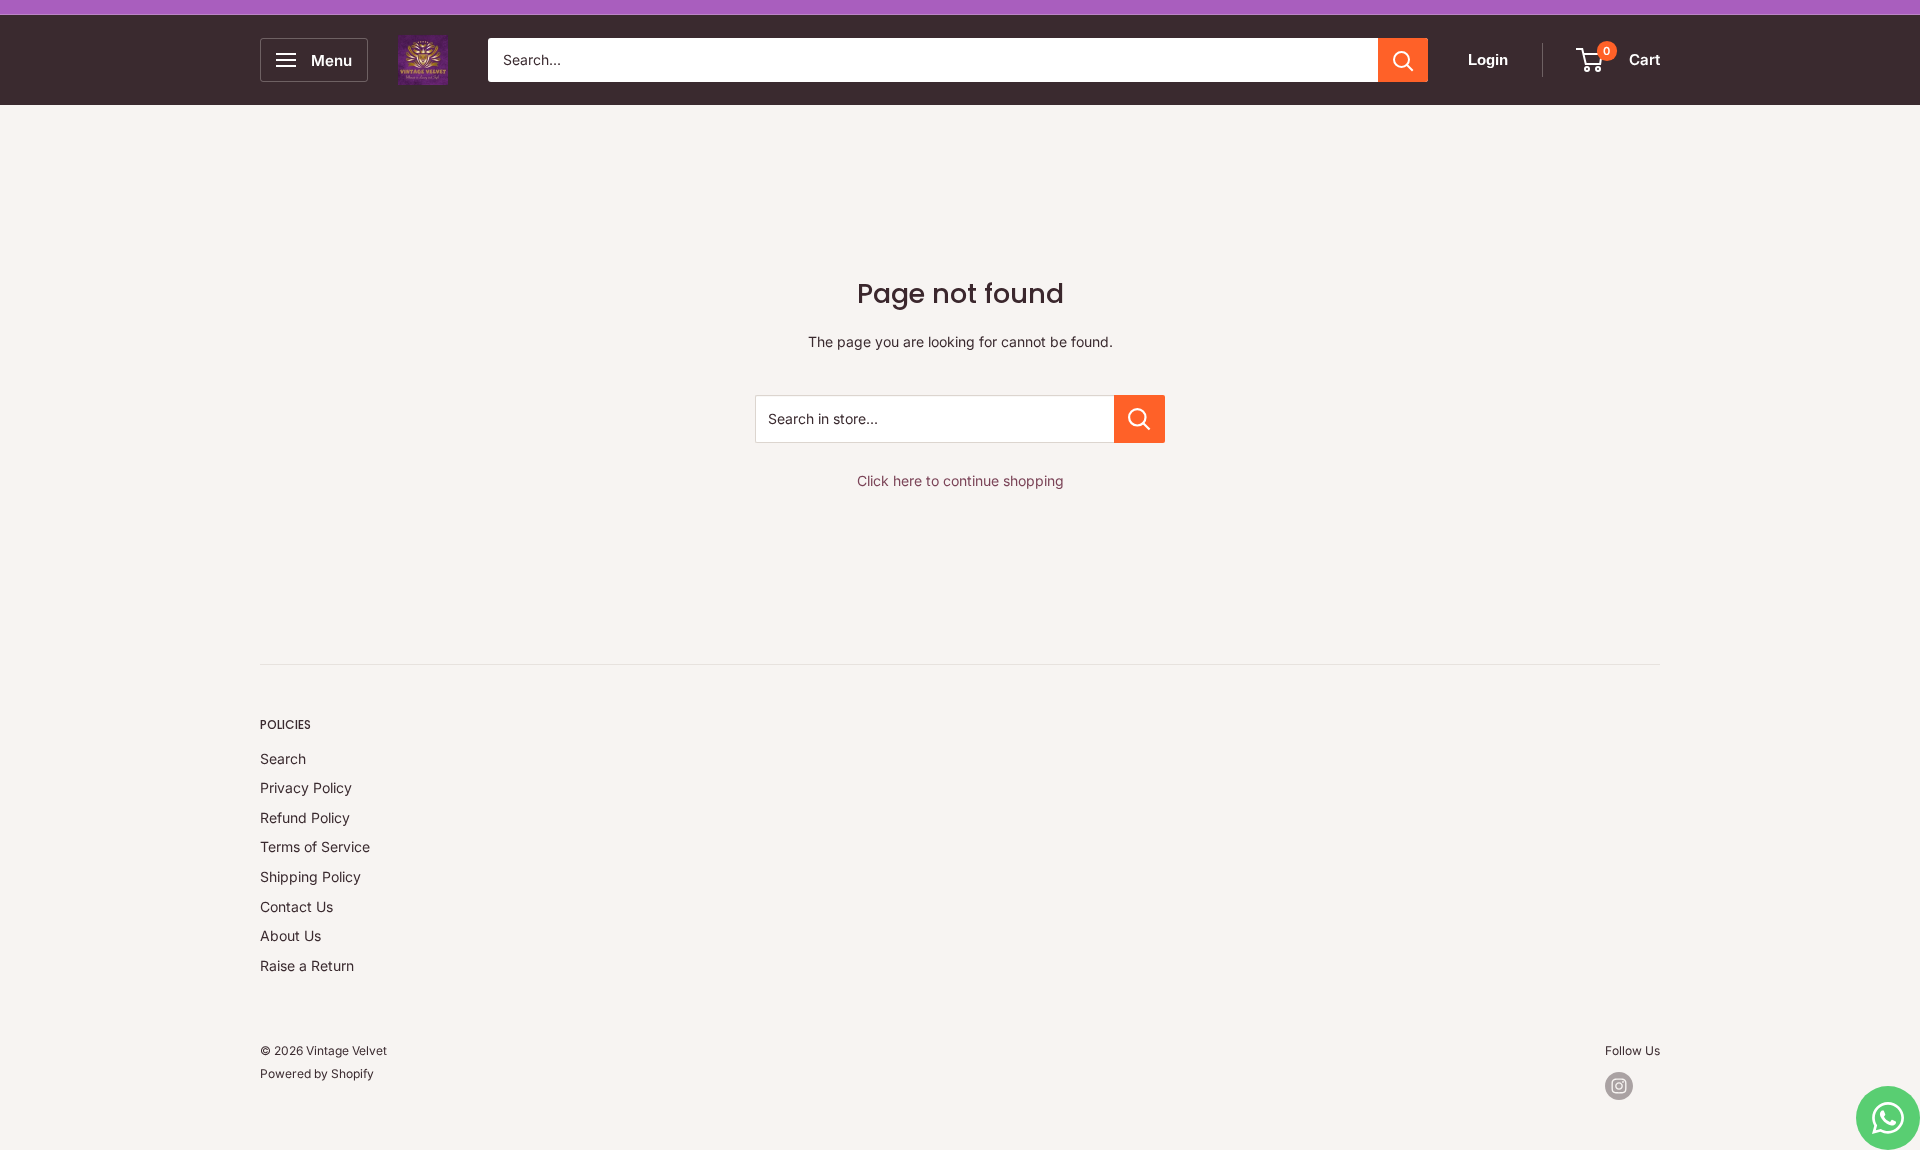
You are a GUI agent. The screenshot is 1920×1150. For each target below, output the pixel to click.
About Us (290, 935)
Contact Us (296, 906)
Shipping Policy (310, 876)
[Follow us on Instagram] (1619, 1086)
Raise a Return (307, 965)
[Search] (1403, 60)
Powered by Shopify (317, 1073)
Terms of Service (315, 846)
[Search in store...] (1139, 419)
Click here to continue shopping (960, 480)
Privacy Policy (306, 787)
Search (283, 758)
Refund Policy (305, 817)
